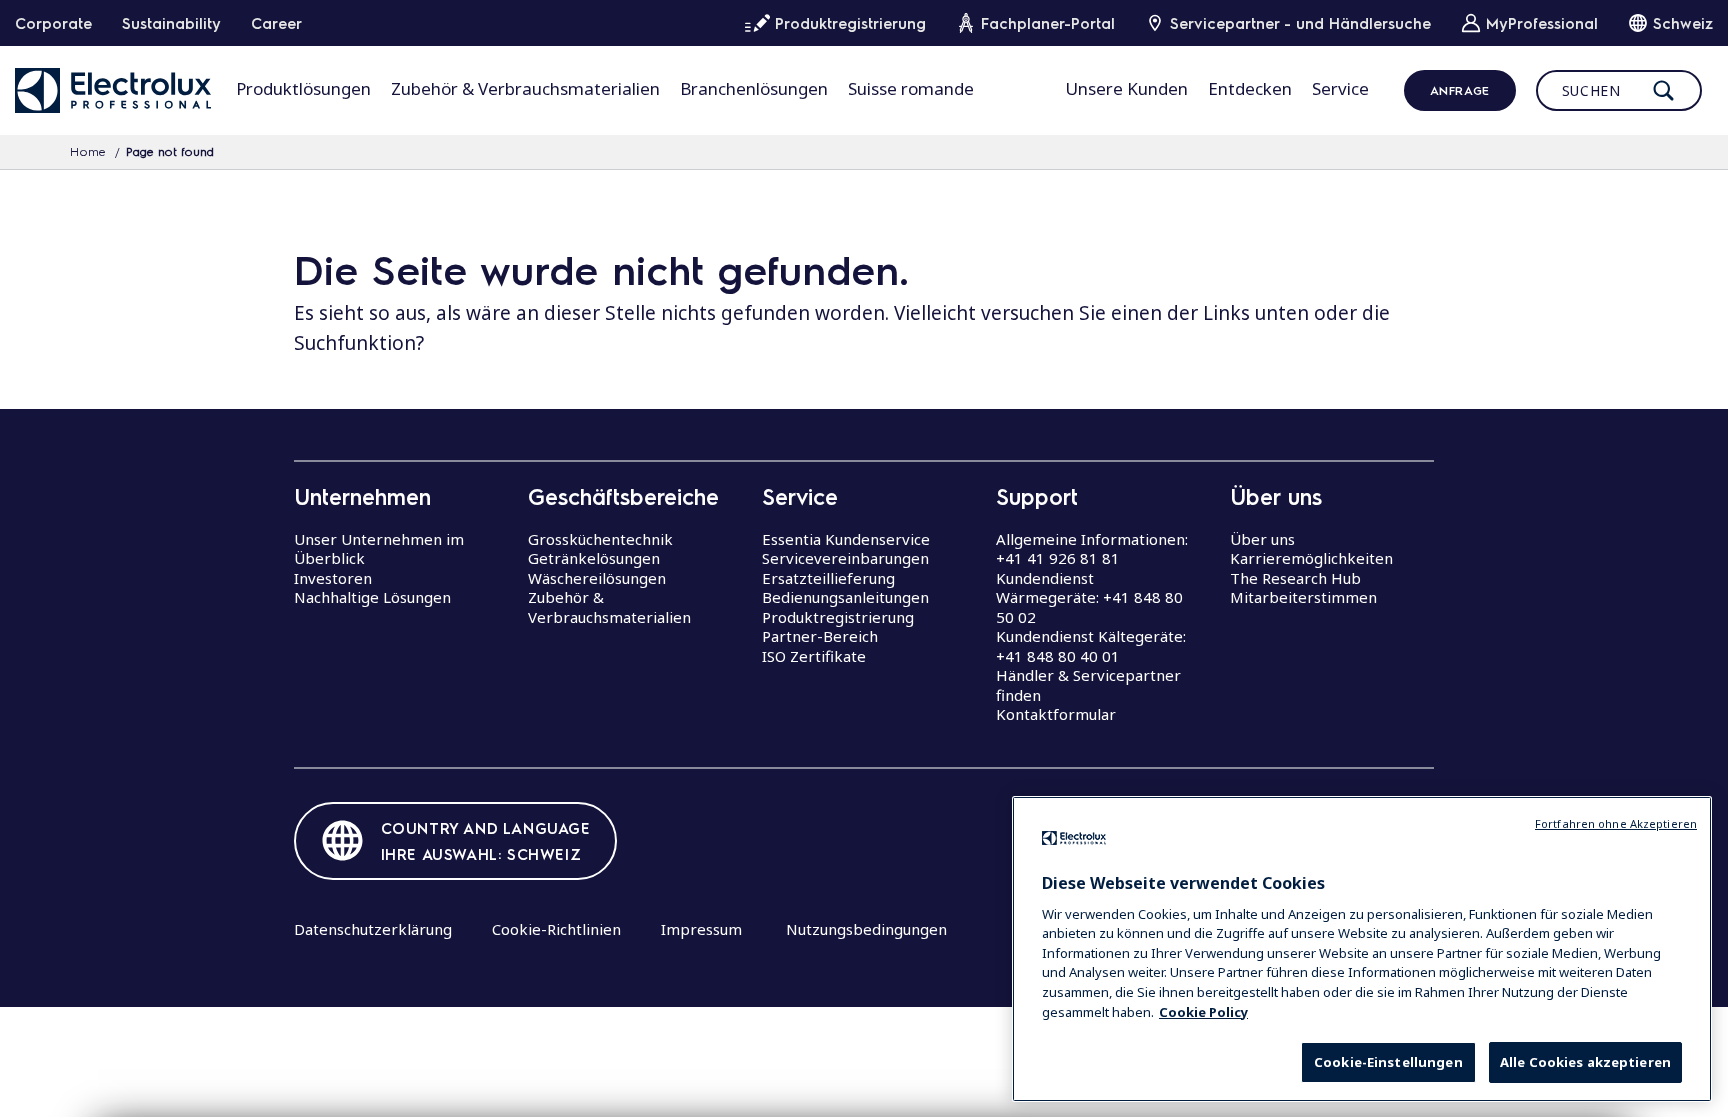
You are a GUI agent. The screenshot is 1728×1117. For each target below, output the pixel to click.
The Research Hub (1295, 578)
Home (88, 151)
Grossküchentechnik (600, 539)
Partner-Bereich (820, 636)
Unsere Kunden (1126, 88)
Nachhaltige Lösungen (372, 597)
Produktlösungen (303, 88)
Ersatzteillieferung (828, 578)
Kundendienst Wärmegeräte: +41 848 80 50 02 (1089, 597)
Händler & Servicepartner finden (1088, 685)
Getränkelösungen (594, 558)
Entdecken (1250, 88)
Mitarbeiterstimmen (1303, 597)
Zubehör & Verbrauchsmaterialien (525, 88)
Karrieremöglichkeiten (1311, 558)
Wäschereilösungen (597, 578)
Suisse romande (911, 88)
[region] (1362, 949)
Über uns (1262, 539)
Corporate (53, 23)
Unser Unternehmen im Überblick (379, 549)
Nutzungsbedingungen (866, 929)
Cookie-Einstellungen (1388, 1062)
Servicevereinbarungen (845, 558)
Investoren (333, 578)
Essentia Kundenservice (846, 539)
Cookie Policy (1203, 1011)
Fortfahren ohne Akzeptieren (1616, 823)
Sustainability (171, 23)
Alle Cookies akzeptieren (1585, 1062)
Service (1340, 88)
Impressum (701, 929)
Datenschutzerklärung (373, 929)
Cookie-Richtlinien (556, 929)
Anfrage (1460, 90)
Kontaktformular (1056, 714)
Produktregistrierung (838, 617)
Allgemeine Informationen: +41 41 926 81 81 (1092, 549)
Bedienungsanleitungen (845, 597)
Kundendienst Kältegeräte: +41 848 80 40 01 (1091, 646)
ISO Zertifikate (814, 656)
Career (276, 23)
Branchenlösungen (754, 88)
